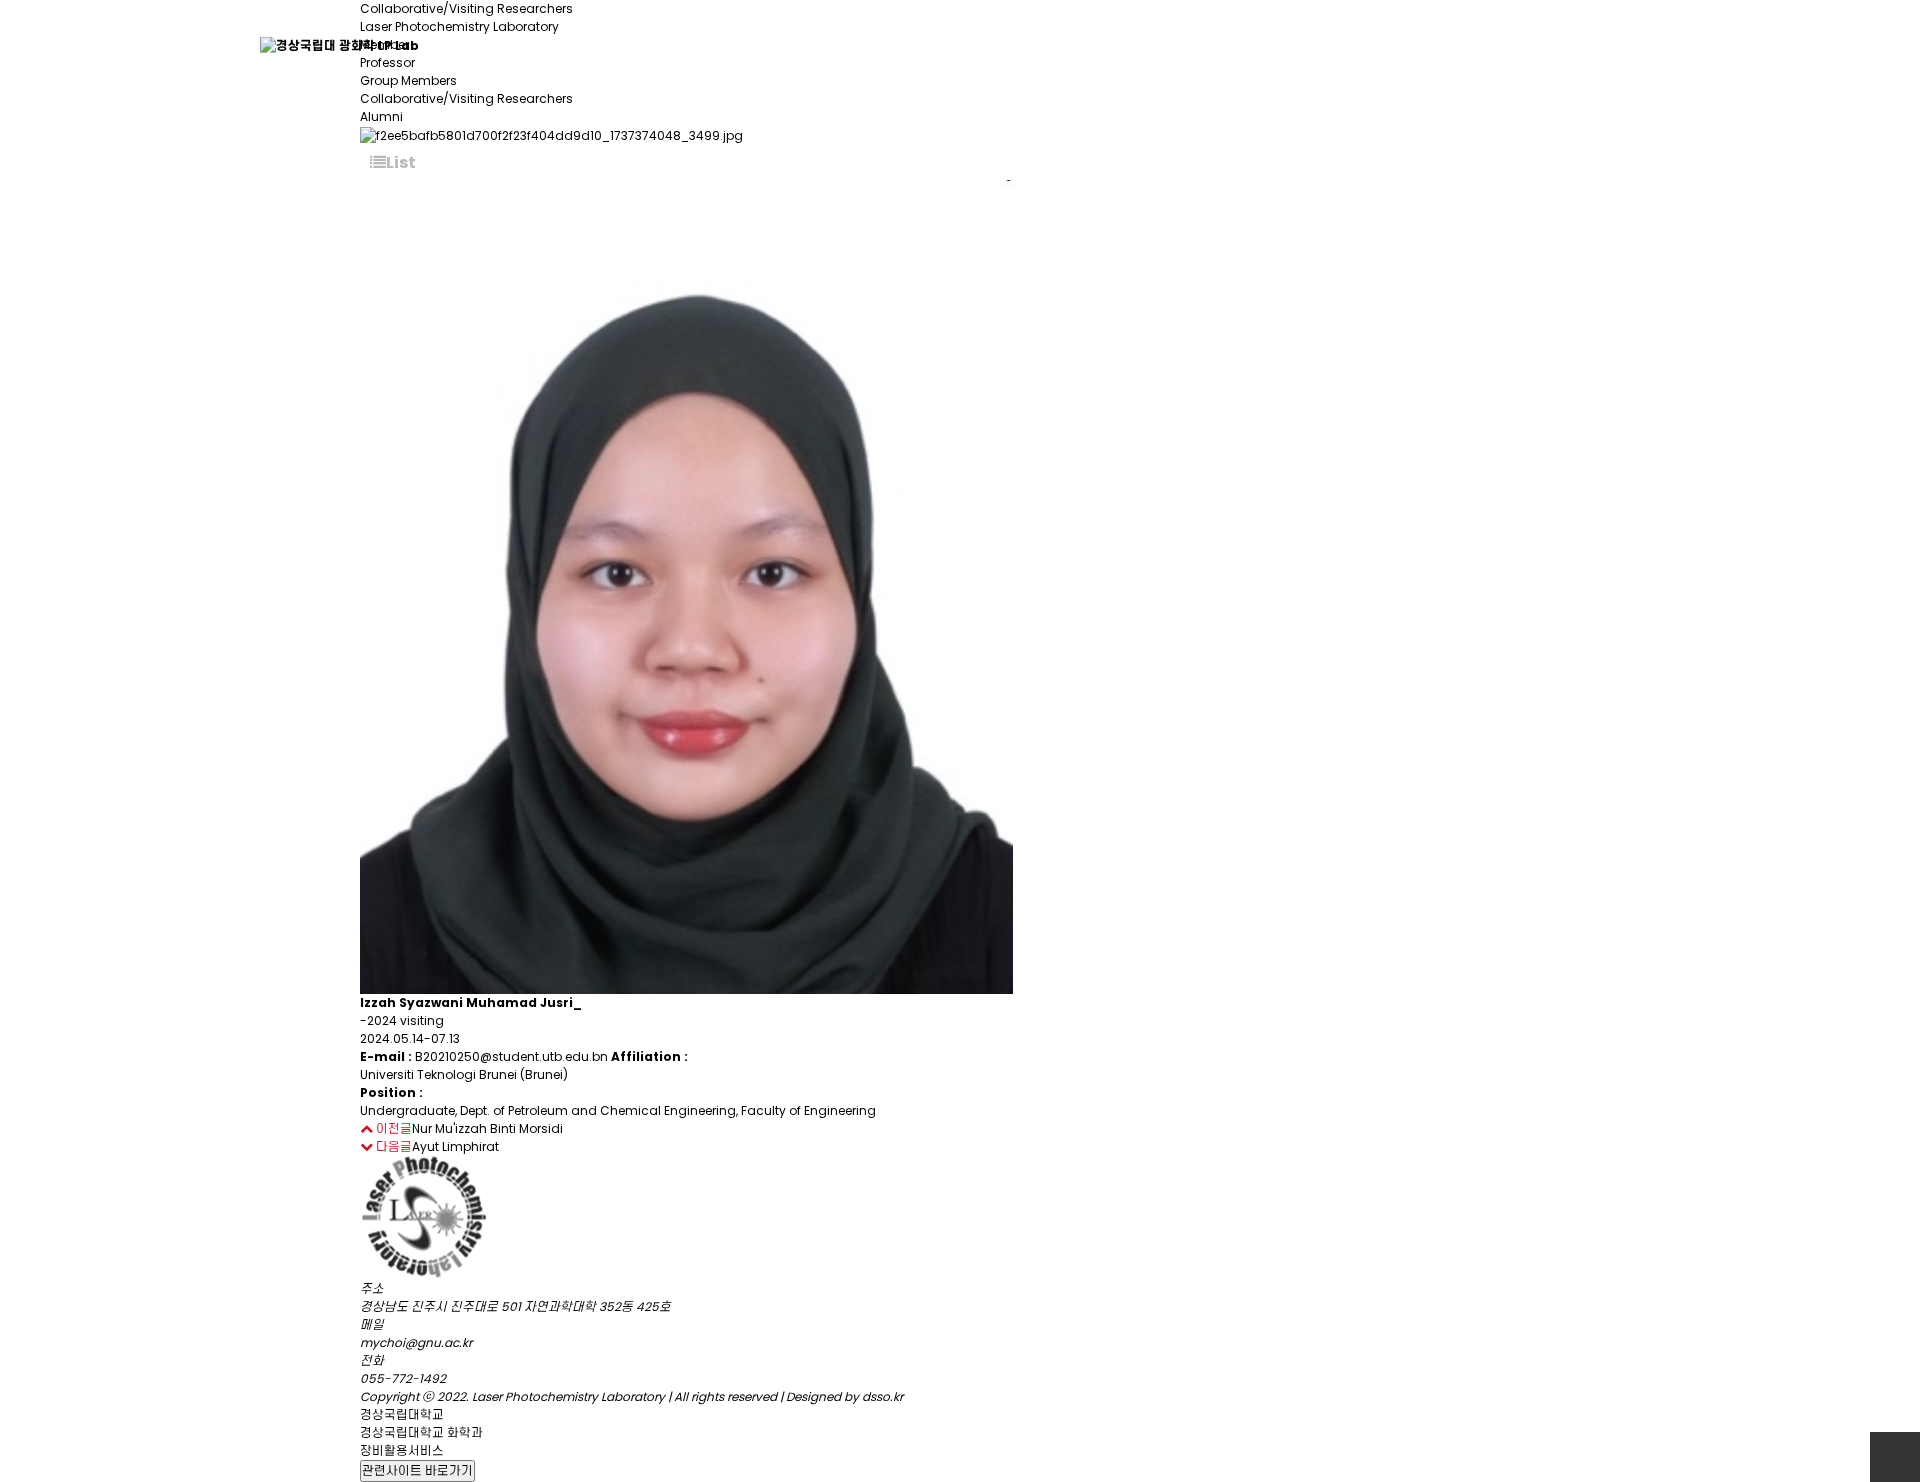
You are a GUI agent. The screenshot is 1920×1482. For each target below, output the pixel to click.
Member (671, 44)
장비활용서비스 (402, 1450)
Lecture (1428, 44)
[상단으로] (1895, 1457)
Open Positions (1595, 44)
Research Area (1095, 44)
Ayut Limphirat (455, 1146)
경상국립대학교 (402, 1414)
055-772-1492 (403, 1378)
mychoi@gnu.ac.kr (416, 1342)
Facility (932, 44)
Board (804, 44)
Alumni (381, 116)
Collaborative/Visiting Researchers (466, 98)
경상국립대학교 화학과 (421, 1432)
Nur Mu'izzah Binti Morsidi (487, 1128)
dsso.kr (882, 1396)
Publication (1278, 44)
